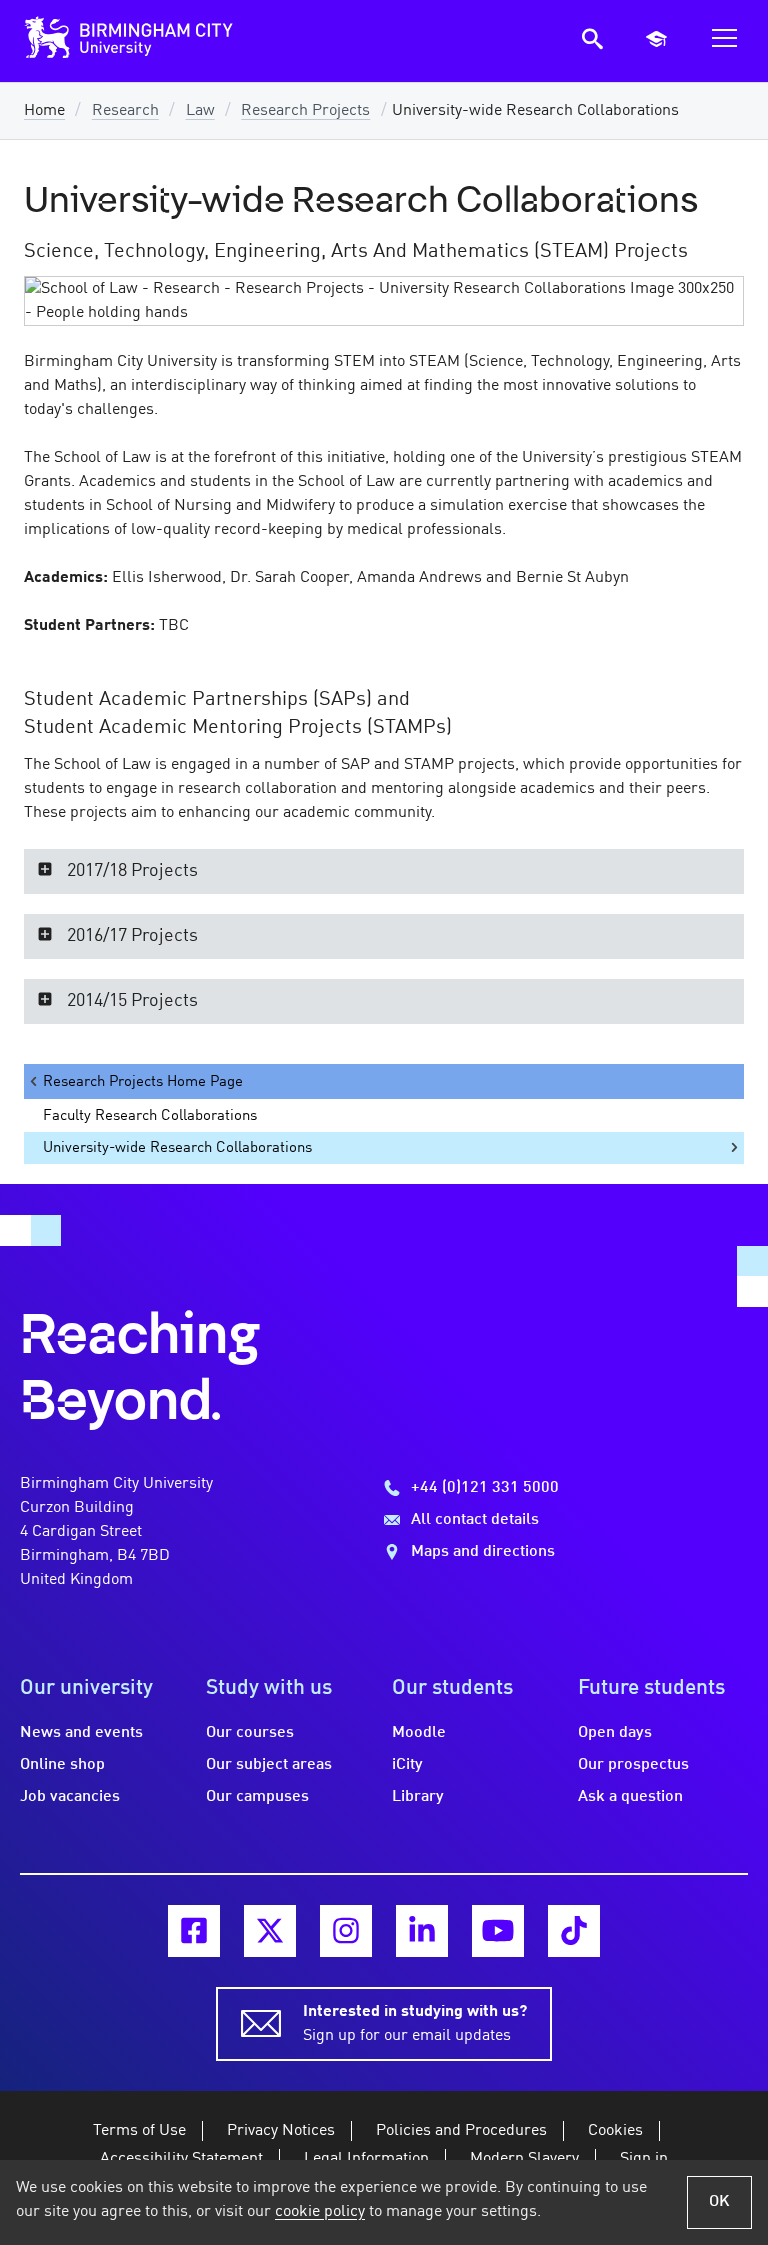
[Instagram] (346, 1931)
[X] (270, 1931)
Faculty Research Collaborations (150, 1116)
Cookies (615, 2131)
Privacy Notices (281, 2131)
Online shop (62, 1765)
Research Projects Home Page (143, 1082)
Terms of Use (139, 2131)
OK (719, 2202)
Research (125, 111)
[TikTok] (574, 1931)
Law (200, 111)
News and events (81, 1733)
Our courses (250, 1733)
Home (44, 111)
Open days (615, 1733)
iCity (407, 1765)
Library (418, 1797)
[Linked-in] (422, 1931)
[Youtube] (498, 1931)
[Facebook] (194, 1931)
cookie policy (320, 2212)
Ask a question (630, 1797)
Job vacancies (70, 1797)
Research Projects (305, 111)
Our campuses (257, 1797)
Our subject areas (269, 1765)
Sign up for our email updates (415, 2024)
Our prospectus (633, 1765)
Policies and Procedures (461, 2131)
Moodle (419, 1733)
